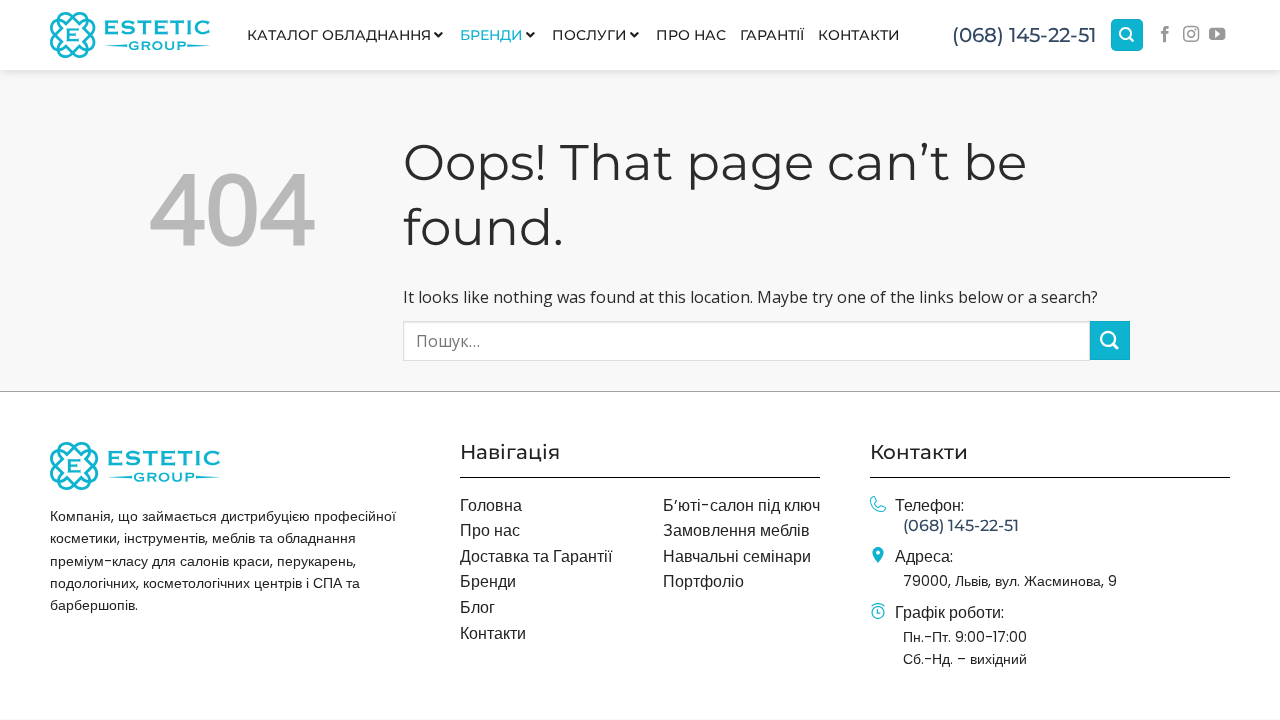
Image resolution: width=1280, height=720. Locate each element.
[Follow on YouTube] (1217, 35)
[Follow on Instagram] (1191, 35)
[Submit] (1110, 340)
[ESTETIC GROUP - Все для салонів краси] (130, 34)
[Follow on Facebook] (1165, 35)
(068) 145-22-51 (1024, 35)
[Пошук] (1127, 35)
